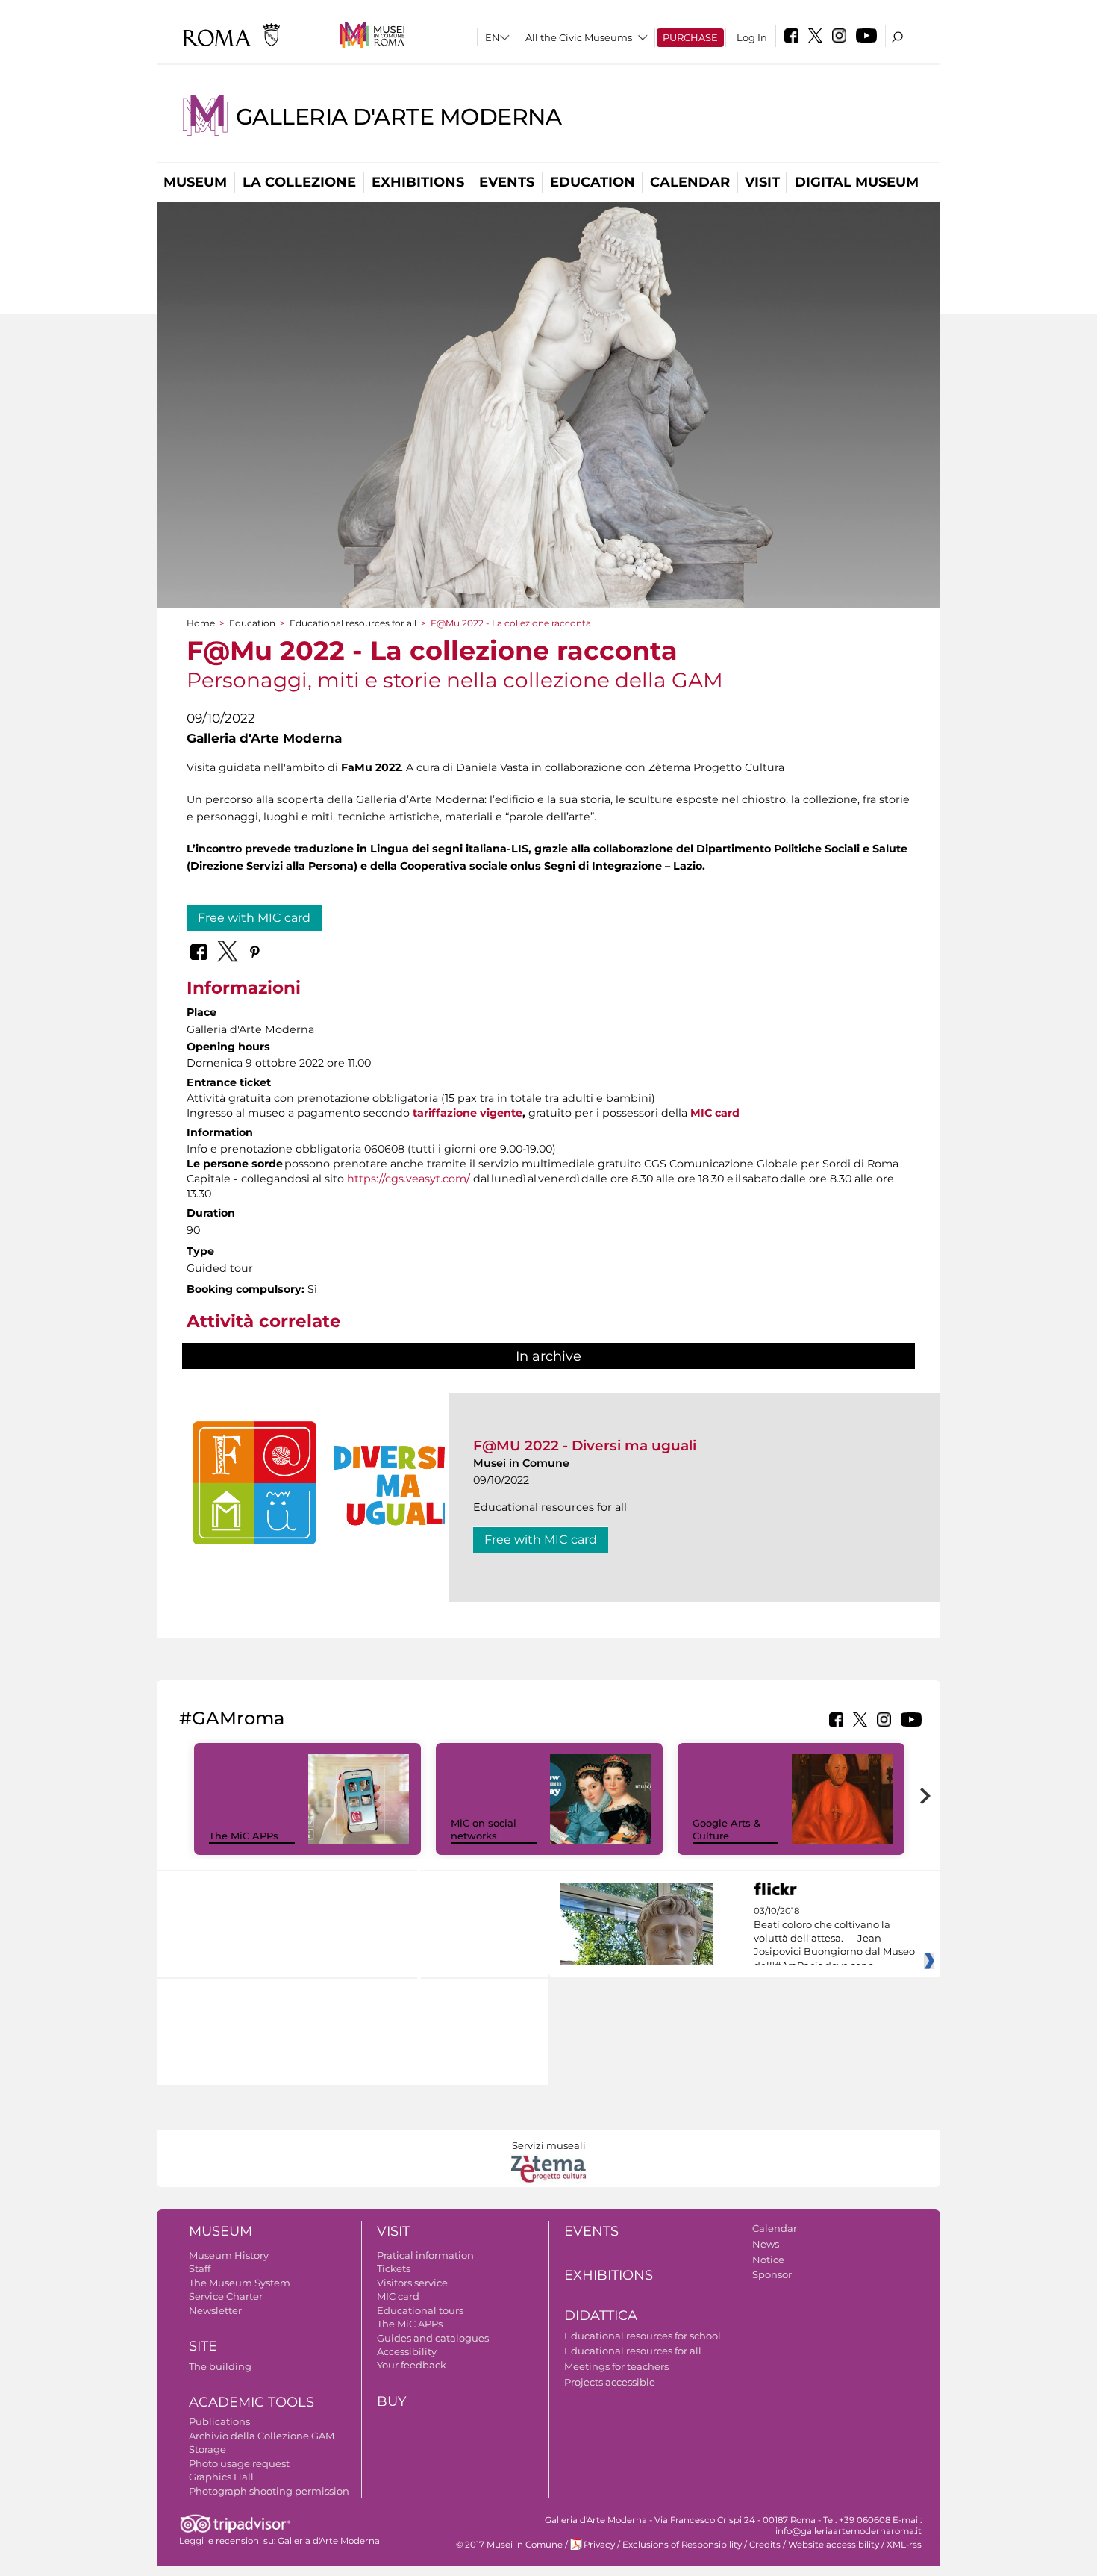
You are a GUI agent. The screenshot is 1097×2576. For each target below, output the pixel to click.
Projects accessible (610, 2382)
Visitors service (412, 2283)
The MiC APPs (244, 1836)
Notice (768, 2260)
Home (201, 623)
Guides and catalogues (433, 2338)
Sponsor (772, 2274)
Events (507, 182)
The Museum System (240, 2283)
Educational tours (420, 2310)
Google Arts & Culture (726, 1829)
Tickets (394, 2268)
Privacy (599, 2545)
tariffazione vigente (468, 1113)
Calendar (690, 182)
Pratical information (425, 2255)
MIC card (715, 1113)
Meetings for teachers (616, 2366)
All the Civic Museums (579, 37)
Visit (762, 182)
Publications (219, 2421)
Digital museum (857, 182)
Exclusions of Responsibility (682, 2545)
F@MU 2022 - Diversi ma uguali (585, 1446)
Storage (207, 2449)
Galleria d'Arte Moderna (399, 117)
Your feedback (412, 2365)
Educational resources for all (353, 623)
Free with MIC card (254, 918)
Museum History (229, 2255)
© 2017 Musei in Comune (509, 2545)
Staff (200, 2268)
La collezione (299, 182)
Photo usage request (239, 2463)
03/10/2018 (834, 1939)
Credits (765, 2545)
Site (203, 2346)
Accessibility (407, 2351)
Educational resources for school (643, 2336)
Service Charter (226, 2296)
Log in (752, 37)
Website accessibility (834, 2545)
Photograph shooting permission (269, 2491)
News (766, 2244)
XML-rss (904, 2545)
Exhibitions (418, 182)
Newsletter (215, 2310)
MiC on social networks (484, 1829)
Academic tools (251, 2402)
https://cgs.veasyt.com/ (409, 1179)
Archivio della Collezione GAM (262, 2436)
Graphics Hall (221, 2477)
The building (220, 2366)
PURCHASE (690, 37)
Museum (195, 182)
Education (593, 182)
